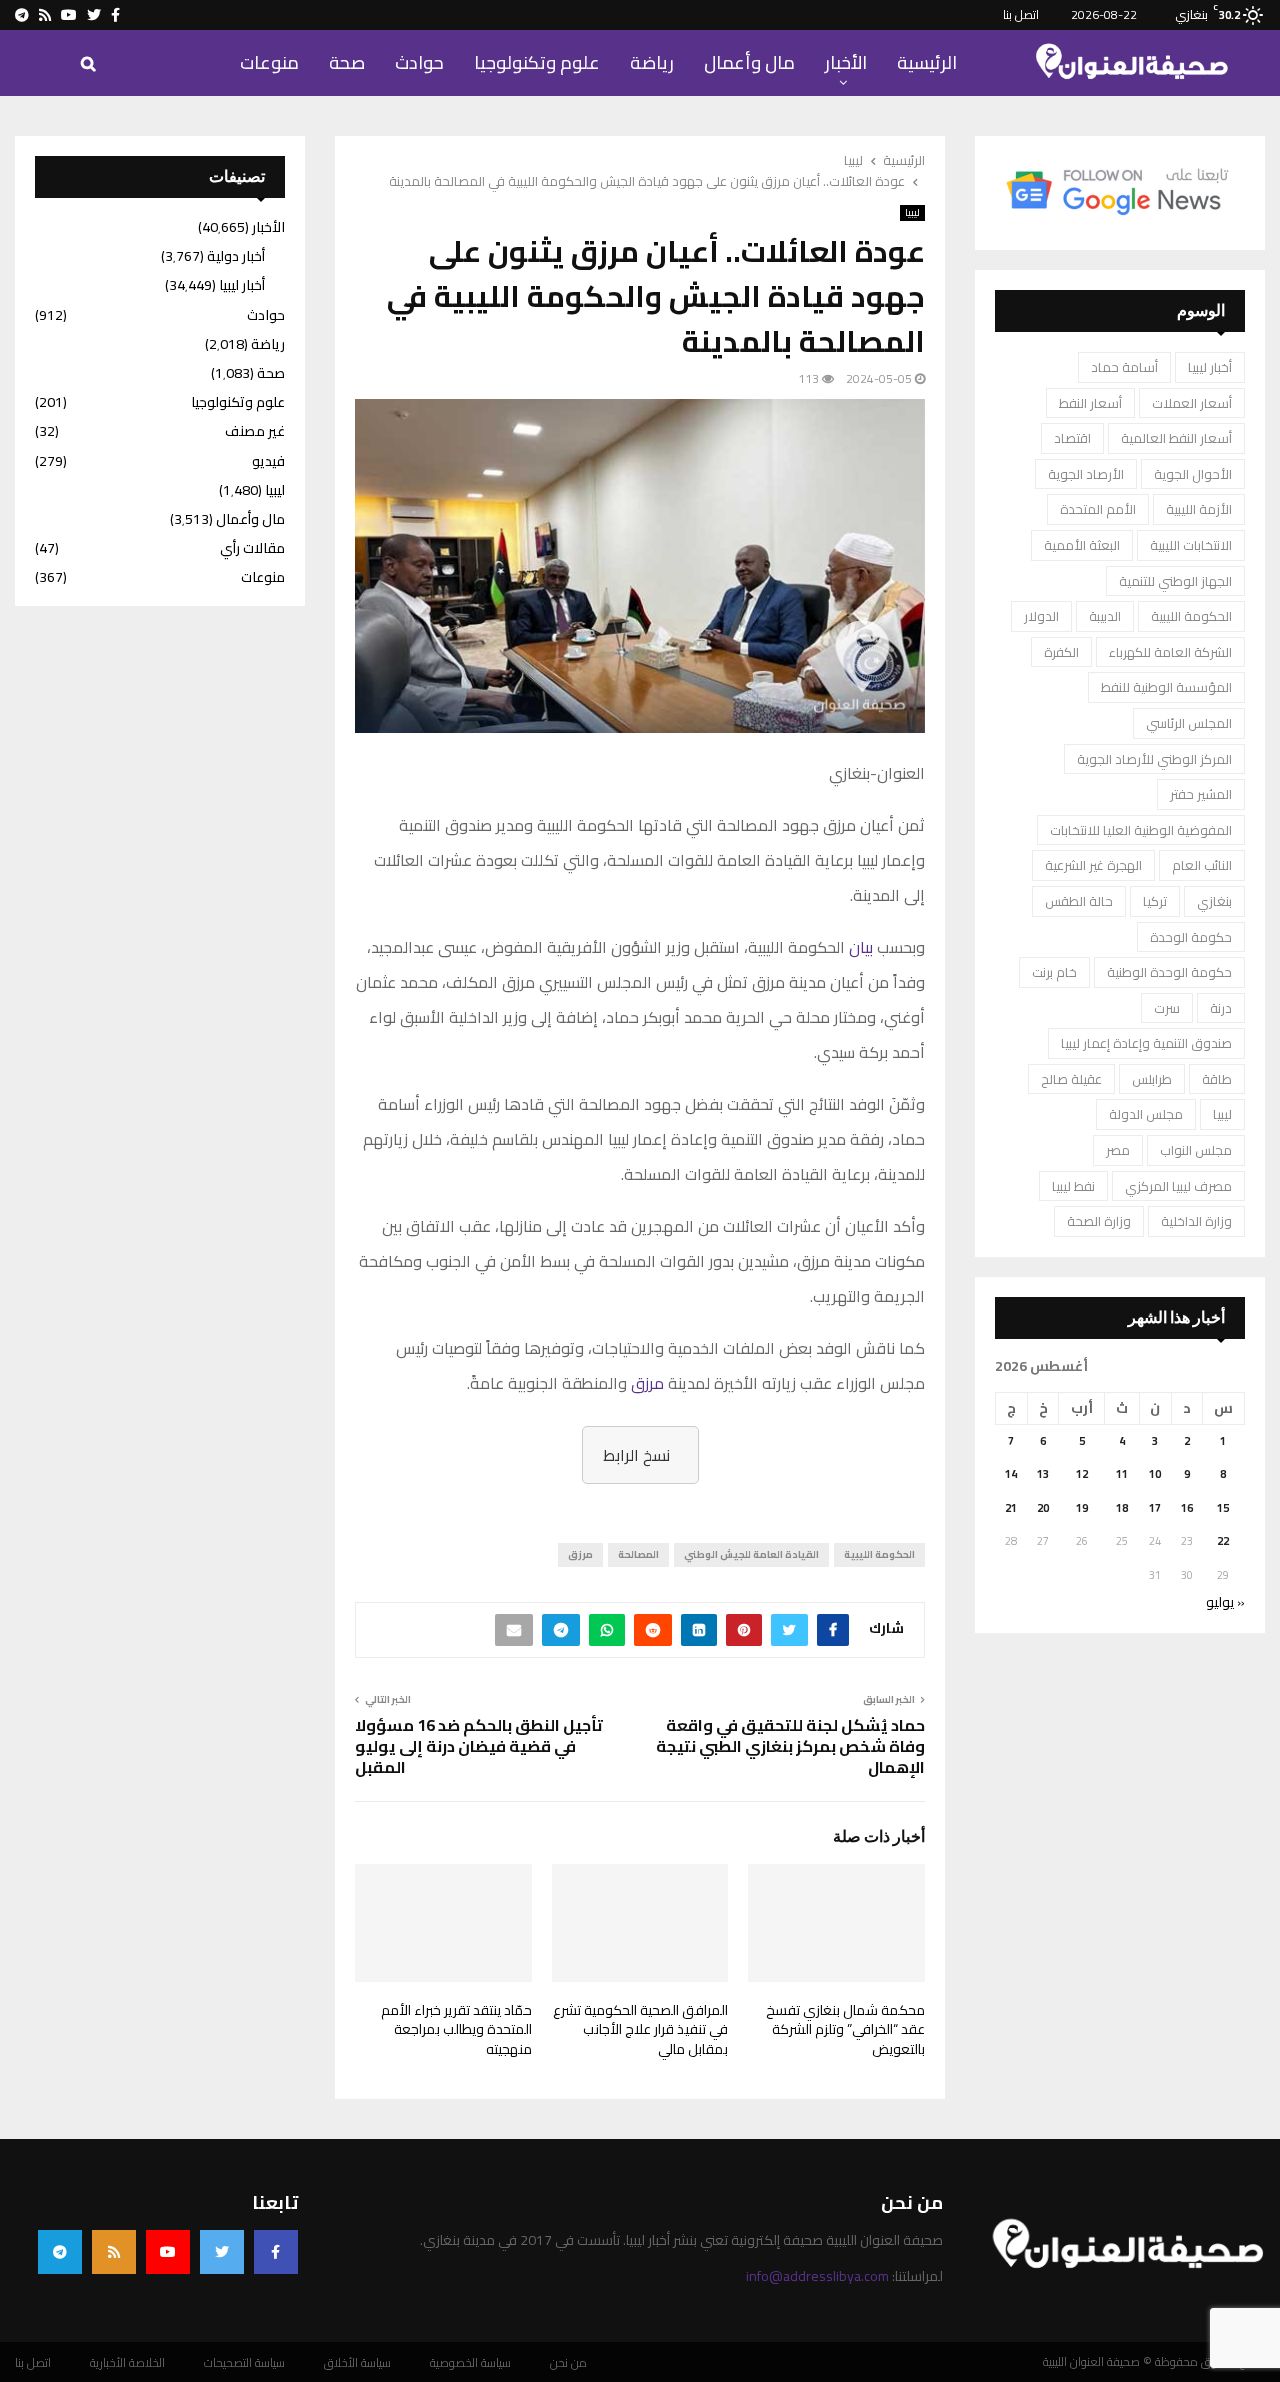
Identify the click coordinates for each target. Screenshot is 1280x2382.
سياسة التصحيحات (244, 2363)
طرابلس (1152, 1079)
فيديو (268, 461)
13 (1043, 1474)
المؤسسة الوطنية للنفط (1166, 687)
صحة (347, 62)
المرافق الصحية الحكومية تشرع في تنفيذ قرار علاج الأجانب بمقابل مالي (640, 2029)
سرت (1167, 1008)
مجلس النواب (1196, 1150)
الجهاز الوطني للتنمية (1175, 581)
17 (1155, 1508)
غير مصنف (255, 431)
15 (1223, 1508)
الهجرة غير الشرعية (1093, 865)
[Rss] (114, 2252)
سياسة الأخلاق (357, 2363)
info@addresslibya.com (817, 2276)
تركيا (1155, 901)
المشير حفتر (1201, 794)
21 (1011, 1508)
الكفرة (1061, 652)
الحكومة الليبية (879, 1554)
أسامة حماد (1124, 367)
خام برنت (1054, 972)
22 (1223, 1541)
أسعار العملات (1192, 403)
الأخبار (846, 62)
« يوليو (1225, 1602)
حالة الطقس (1079, 901)
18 (1122, 1508)
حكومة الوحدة (1191, 937)
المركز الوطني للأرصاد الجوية (1154, 759)
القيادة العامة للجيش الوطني (751, 1554)
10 (1155, 1474)
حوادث (419, 62)
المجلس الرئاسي (1189, 723)
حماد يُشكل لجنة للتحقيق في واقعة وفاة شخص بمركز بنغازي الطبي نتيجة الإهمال (790, 1746)
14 (1011, 1474)
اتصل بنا (1021, 14)
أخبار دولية (236, 256)
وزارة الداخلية (1196, 1221)
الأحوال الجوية (1193, 474)
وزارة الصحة (1099, 1221)
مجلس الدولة (1146, 1114)
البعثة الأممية (1082, 545)
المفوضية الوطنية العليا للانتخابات (1141, 830)
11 (1122, 1474)
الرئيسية (927, 62)
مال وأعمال (749, 62)
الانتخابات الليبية (1191, 545)
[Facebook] (276, 2252)
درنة (1221, 1008)
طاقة (1217, 1079)
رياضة (652, 62)
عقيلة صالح (1071, 1079)
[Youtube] (168, 2252)
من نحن (568, 2363)
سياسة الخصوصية (470, 2363)
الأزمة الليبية (1199, 509)
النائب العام (1202, 865)
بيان (861, 947)
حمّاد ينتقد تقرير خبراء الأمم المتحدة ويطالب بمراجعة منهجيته (456, 2029)
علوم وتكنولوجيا (537, 62)
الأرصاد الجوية (1086, 474)
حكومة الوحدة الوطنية (1169, 972)
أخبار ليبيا (1210, 367)
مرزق (647, 1383)
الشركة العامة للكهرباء (1170, 652)
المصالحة (638, 1554)
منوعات (269, 62)
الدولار (1041, 616)
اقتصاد (1072, 438)
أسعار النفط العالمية (1176, 438)
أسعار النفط (1090, 403)
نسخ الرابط (636, 1455)
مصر (1118, 1150)
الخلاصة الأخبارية (127, 2363)
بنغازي (1214, 901)
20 (1043, 1508)
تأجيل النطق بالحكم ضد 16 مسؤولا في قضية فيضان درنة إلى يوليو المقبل (479, 1746)
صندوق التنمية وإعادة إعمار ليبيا (1146, 1043)
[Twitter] (222, 2252)
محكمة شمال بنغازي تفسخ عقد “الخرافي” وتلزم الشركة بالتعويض (845, 2029)
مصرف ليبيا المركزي (1178, 1186)
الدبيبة (1105, 616)
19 (1082, 1508)
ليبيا (912, 213)
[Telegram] (60, 2252)
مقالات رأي (252, 548)
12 (1082, 1474)
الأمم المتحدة (1098, 509)
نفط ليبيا (1073, 1186)
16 (1187, 1508)
